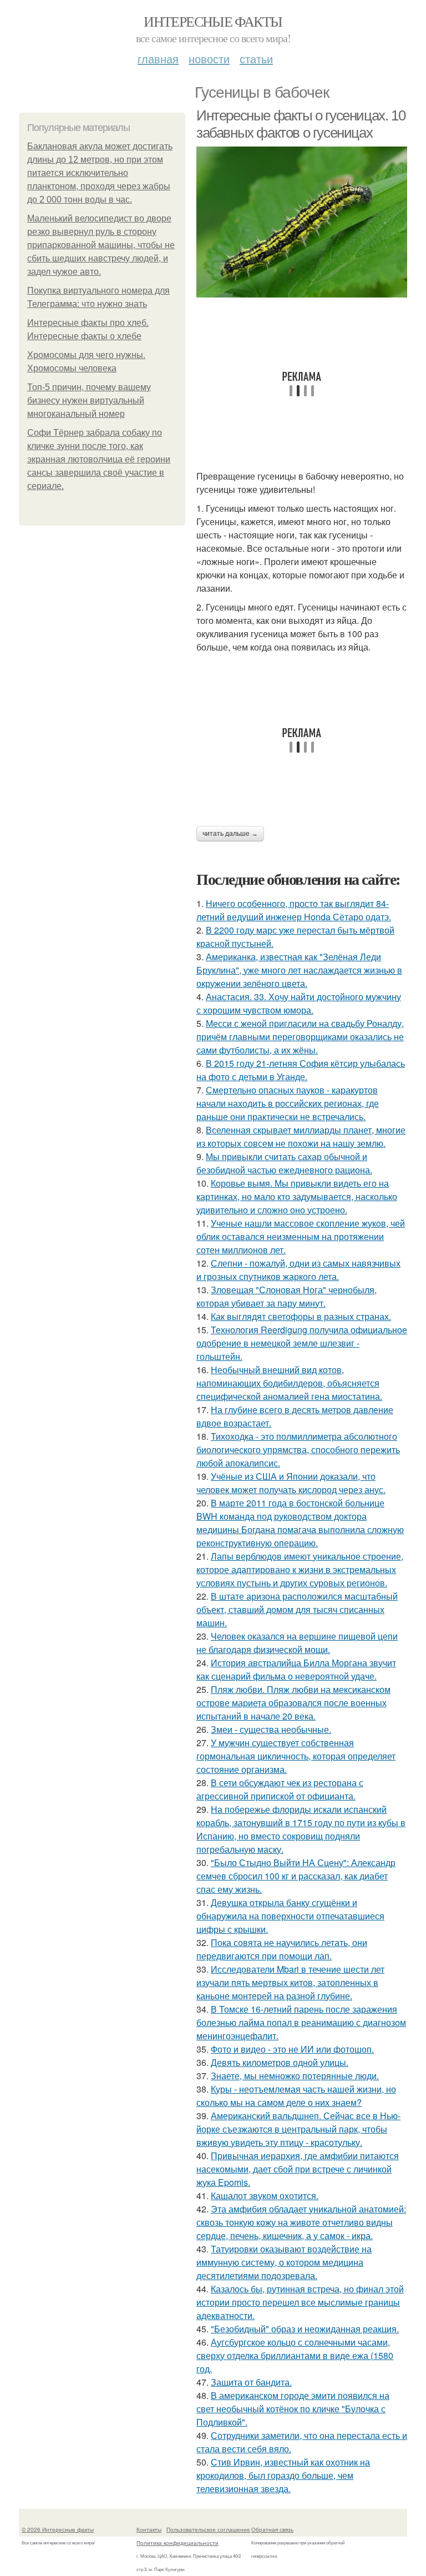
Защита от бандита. (251, 2382)
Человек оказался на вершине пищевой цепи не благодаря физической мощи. (297, 1643)
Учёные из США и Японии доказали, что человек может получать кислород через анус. (291, 1483)
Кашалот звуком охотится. (265, 2196)
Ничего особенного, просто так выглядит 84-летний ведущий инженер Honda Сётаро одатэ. (294, 910)
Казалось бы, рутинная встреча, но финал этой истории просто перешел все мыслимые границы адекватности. (300, 2302)
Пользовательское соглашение (208, 2529)
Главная (158, 59)
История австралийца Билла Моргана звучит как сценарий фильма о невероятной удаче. (296, 1669)
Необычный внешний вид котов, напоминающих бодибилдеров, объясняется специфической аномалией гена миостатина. (289, 1383)
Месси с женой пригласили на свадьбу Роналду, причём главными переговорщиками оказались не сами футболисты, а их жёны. (300, 1037)
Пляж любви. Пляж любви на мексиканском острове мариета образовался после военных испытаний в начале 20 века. (293, 1703)
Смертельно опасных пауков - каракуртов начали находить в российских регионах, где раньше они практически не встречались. (288, 1103)
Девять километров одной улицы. (280, 2062)
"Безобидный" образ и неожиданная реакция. (305, 2329)
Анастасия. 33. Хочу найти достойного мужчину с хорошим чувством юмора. (299, 1003)
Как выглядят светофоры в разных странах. (301, 1316)
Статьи (256, 59)
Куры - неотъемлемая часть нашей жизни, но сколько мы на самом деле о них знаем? (296, 2096)
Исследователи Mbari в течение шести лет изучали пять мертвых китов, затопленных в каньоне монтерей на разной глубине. (290, 1982)
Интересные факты (213, 21)
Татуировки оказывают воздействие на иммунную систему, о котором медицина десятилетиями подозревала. (284, 2262)
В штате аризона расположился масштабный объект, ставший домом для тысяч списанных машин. (297, 1609)
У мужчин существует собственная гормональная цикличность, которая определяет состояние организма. (296, 1756)
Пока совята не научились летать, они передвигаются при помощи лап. (282, 1949)
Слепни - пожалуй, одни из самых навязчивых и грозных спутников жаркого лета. (298, 1270)
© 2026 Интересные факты (58, 2529)
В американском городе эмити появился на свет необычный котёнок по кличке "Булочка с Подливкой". (293, 2409)
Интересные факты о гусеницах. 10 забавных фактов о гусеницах (301, 124)
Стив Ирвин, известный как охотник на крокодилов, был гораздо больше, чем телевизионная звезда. (283, 2475)
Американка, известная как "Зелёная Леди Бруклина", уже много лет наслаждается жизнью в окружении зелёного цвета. (299, 970)
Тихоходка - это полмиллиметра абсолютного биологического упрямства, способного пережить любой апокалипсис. (298, 1450)
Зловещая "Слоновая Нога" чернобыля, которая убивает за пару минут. (286, 1296)
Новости (209, 59)
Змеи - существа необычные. (271, 1729)
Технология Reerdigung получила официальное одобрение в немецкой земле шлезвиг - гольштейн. (302, 1343)
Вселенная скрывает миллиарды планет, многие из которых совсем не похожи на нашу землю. (301, 1136)
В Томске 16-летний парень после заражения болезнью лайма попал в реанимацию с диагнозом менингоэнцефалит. (301, 2022)
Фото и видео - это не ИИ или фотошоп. (292, 2049)
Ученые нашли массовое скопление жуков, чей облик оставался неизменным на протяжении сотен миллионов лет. (301, 1236)
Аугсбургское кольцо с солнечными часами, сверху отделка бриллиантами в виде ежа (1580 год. (295, 2355)
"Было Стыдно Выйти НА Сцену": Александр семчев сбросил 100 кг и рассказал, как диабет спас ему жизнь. (296, 1876)
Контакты (149, 2529)
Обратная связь (272, 2529)
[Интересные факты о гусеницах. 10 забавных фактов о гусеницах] (302, 222)
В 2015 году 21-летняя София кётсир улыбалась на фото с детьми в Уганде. (301, 1070)
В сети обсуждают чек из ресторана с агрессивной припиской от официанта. (280, 1789)
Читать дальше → (230, 834)
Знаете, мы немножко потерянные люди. (295, 2076)
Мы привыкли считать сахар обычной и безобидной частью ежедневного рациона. (284, 1163)
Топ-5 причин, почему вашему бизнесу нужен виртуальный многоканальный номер (89, 400)
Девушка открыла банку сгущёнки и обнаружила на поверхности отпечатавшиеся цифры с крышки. (290, 1916)
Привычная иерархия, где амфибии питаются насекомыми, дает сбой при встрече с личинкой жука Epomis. (298, 2169)
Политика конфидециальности (177, 2543)
